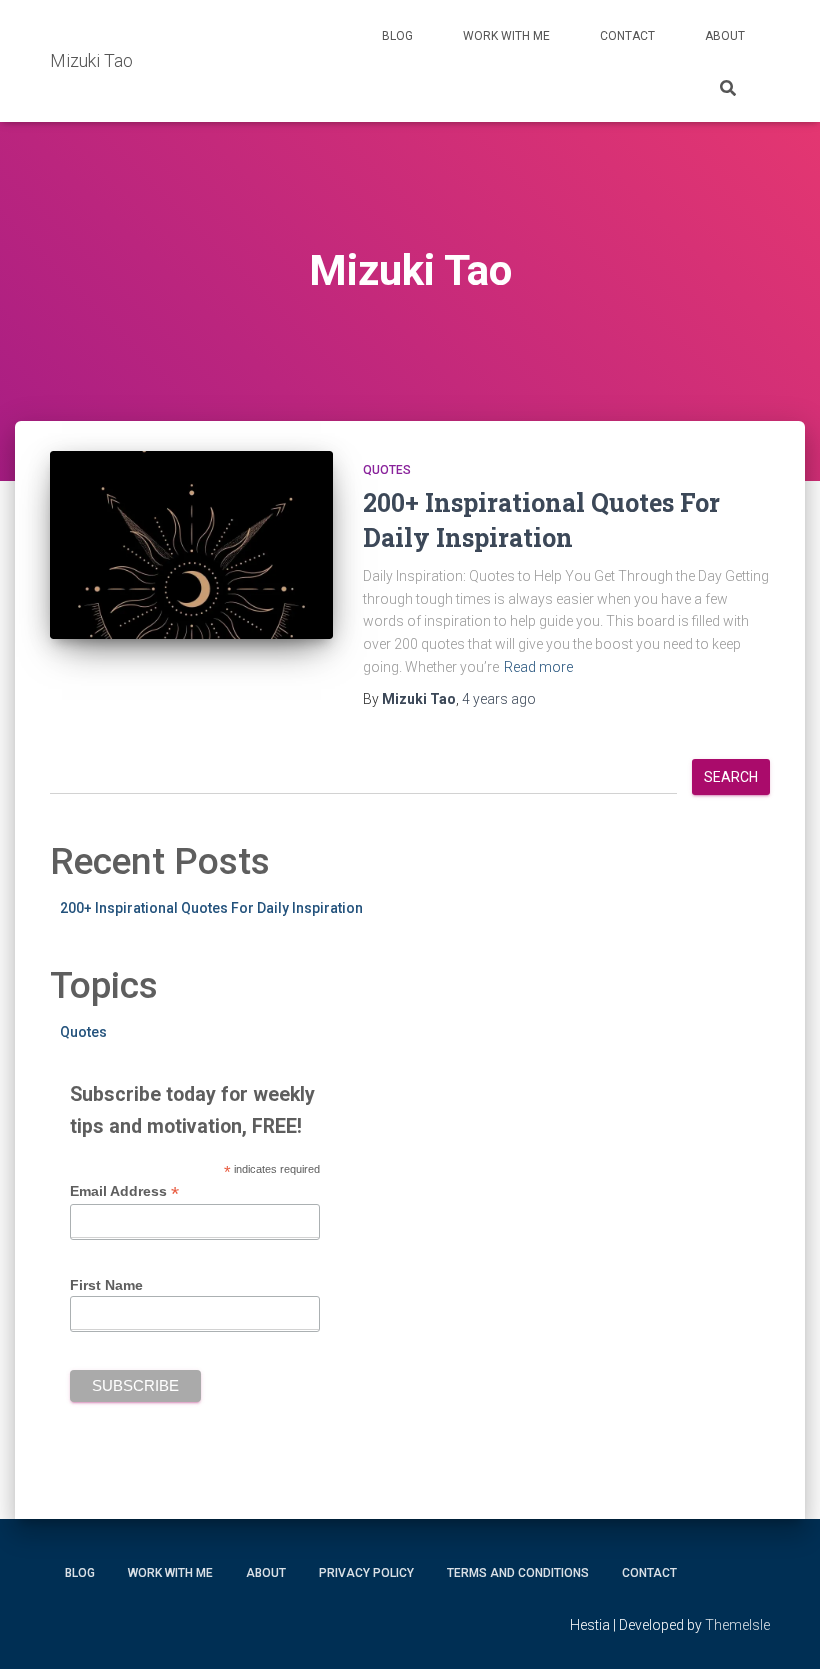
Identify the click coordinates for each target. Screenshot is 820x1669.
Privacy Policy (366, 1573)
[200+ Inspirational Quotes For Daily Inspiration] (191, 545)
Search (731, 777)
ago (499, 699)
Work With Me (506, 36)
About (725, 36)
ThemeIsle (737, 1625)
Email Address (124, 1191)
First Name (106, 1285)
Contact (627, 36)
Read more (538, 667)
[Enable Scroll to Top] (780, 1629)
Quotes (387, 470)
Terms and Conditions (518, 1573)
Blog (397, 36)
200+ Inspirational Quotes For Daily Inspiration (211, 908)
